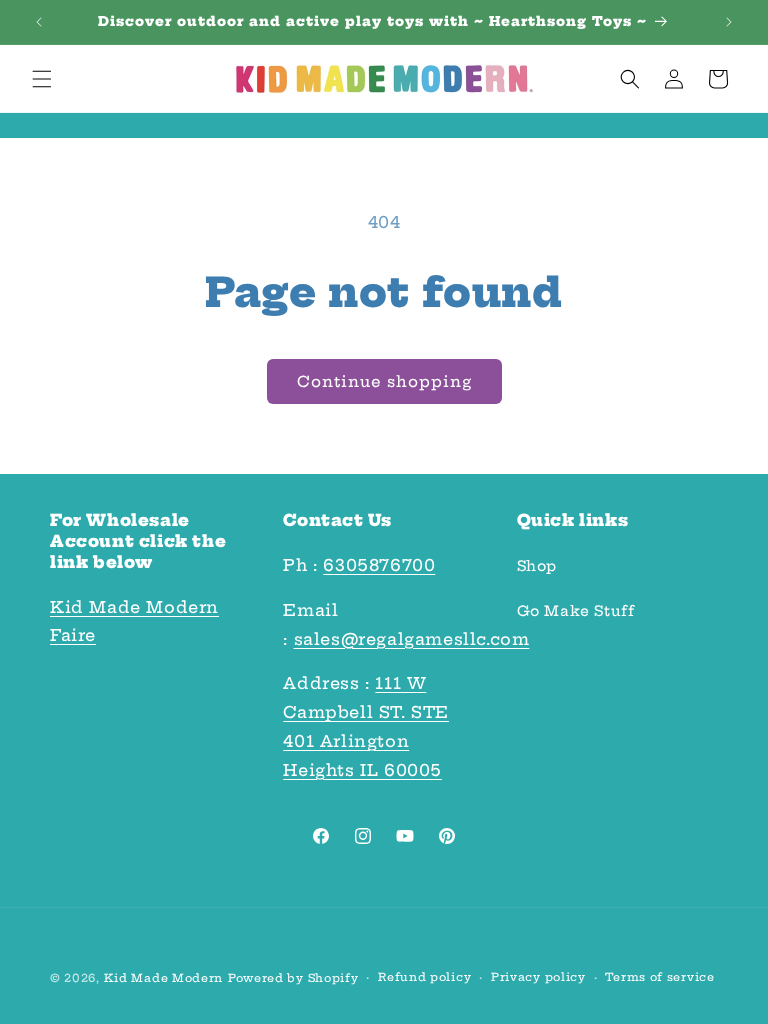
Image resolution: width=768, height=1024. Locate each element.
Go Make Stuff (576, 611)
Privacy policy (538, 977)
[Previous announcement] (39, 22)
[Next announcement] (729, 22)
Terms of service (659, 977)
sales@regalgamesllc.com (412, 639)
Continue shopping (384, 381)
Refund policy (424, 977)
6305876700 (379, 565)
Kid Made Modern (164, 978)
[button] (42, 79)
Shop (537, 566)
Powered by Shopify (293, 978)
